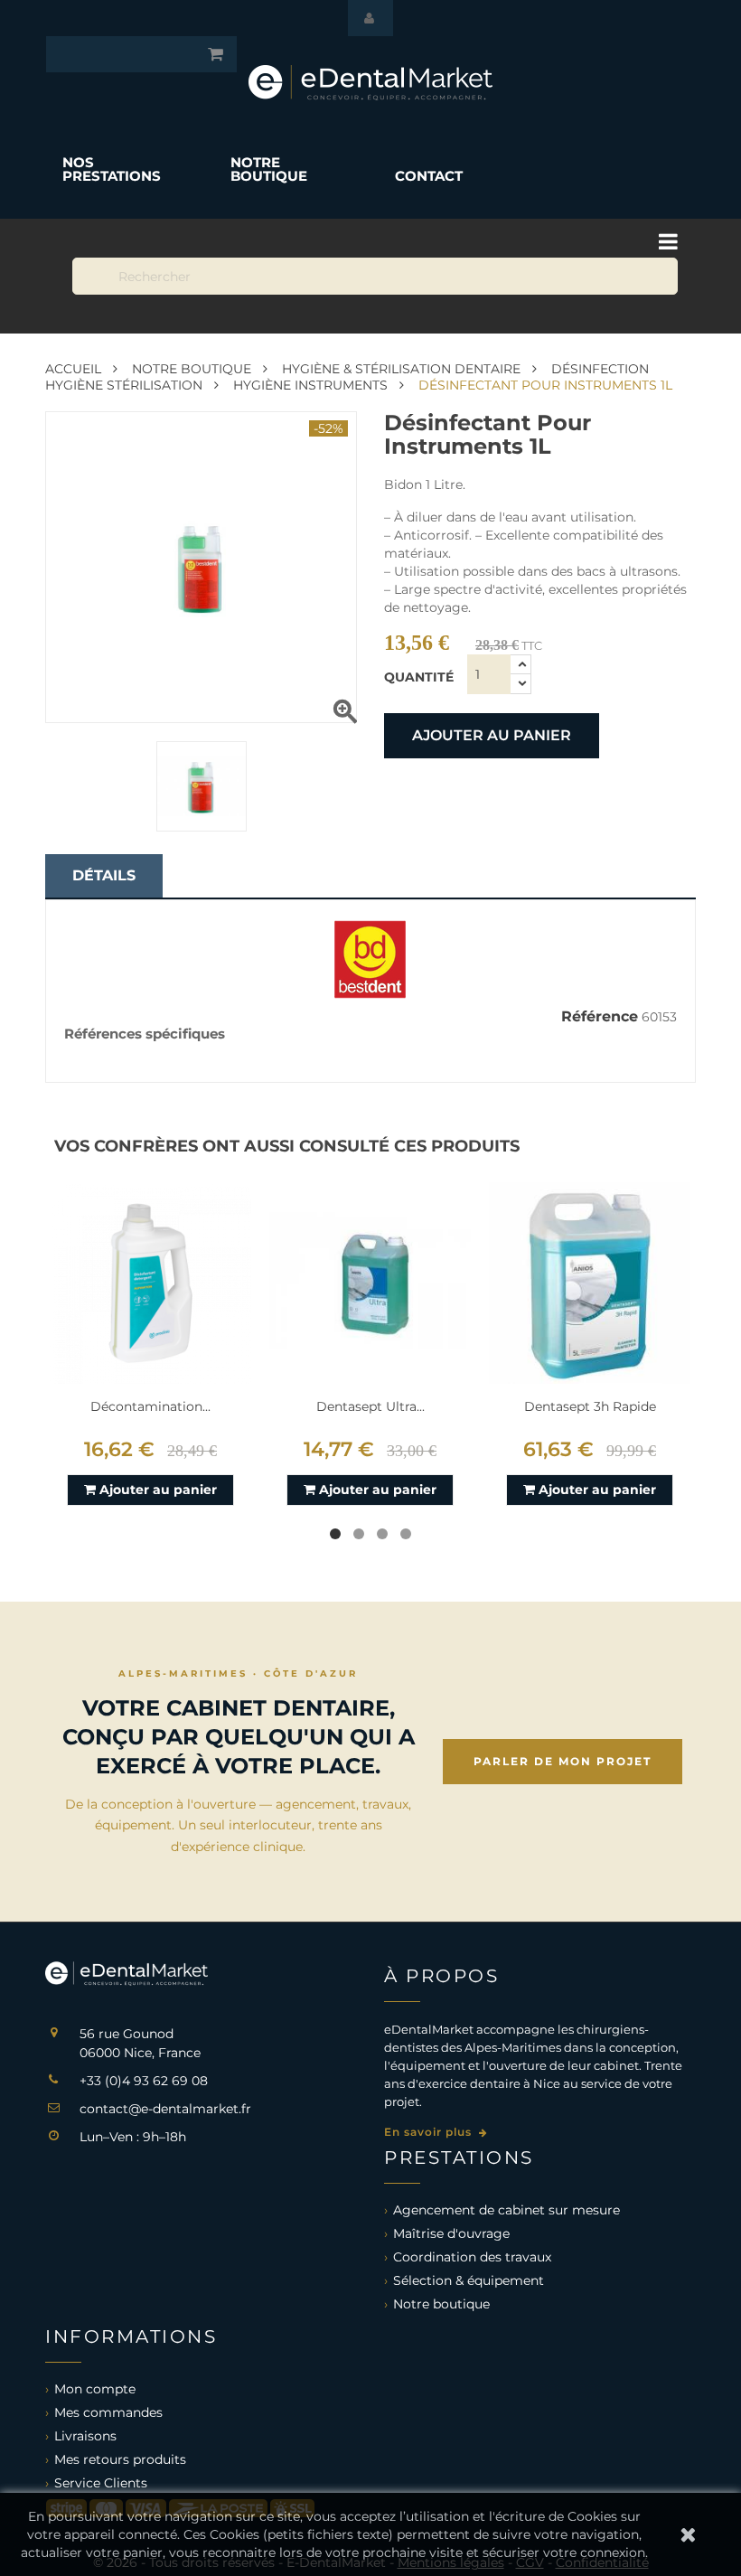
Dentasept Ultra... (370, 1406)
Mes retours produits (120, 2459)
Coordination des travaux (472, 2257)
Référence (600, 1017)
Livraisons (85, 2436)
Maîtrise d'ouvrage (451, 2233)
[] (589, 186)
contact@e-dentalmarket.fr (165, 2109)
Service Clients (101, 2483)
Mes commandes (108, 2412)
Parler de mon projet (563, 1761)
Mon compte (95, 2389)
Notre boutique (441, 2304)
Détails (104, 875)
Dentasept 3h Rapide (590, 1406)
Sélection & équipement (469, 2280)
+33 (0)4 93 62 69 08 (144, 2081)
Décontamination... (150, 1406)
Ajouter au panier (492, 735)
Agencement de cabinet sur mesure (507, 2210)
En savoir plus (430, 2132)
